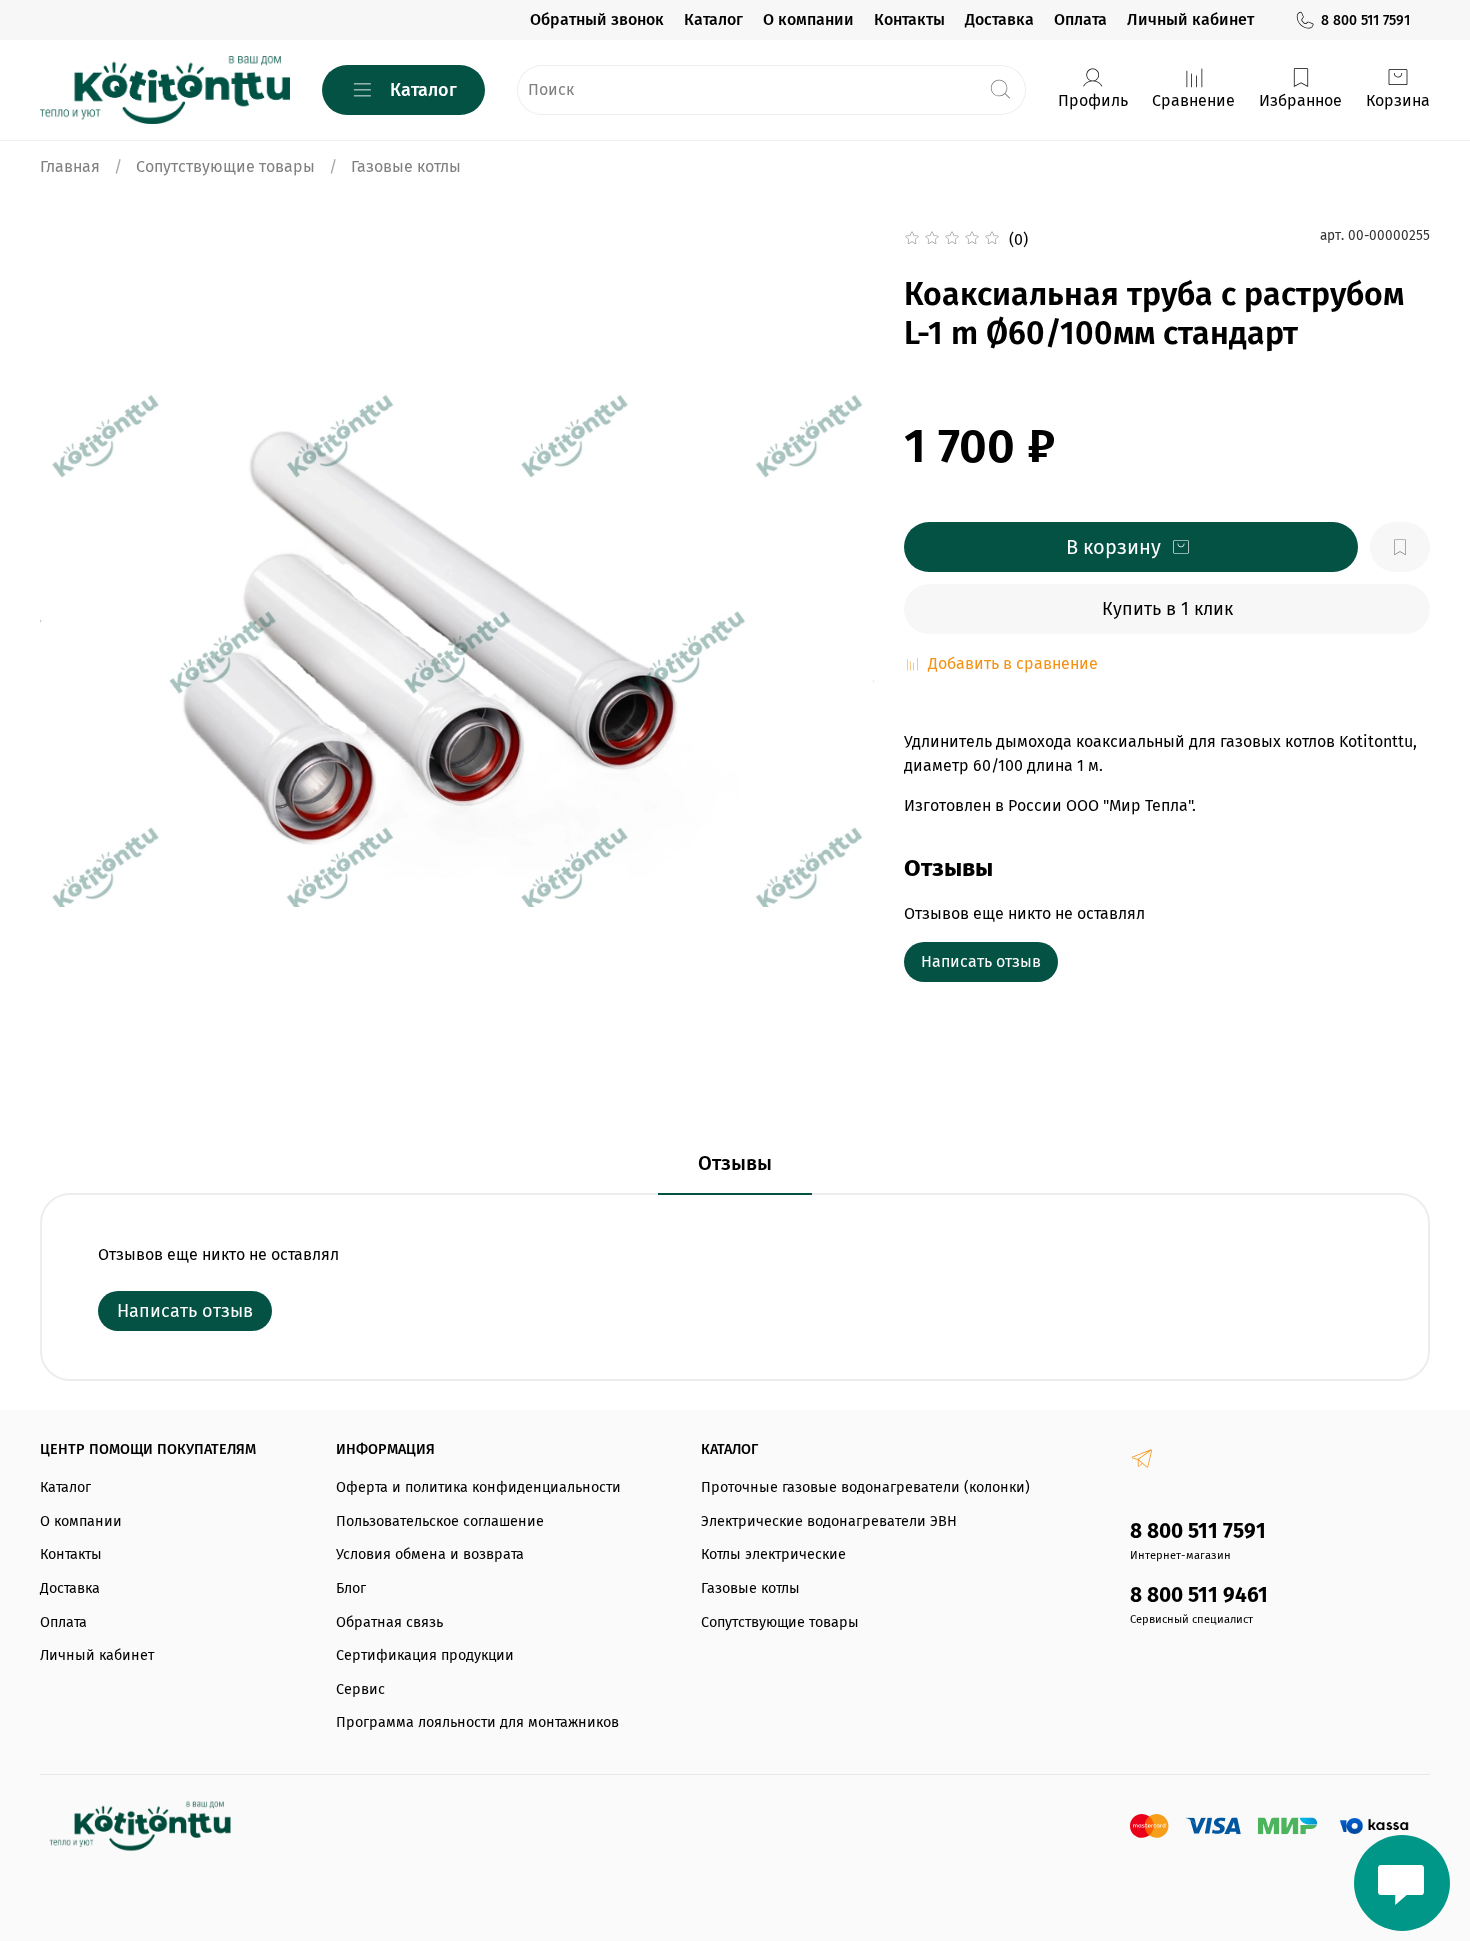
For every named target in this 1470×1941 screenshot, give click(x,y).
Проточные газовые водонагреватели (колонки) (865, 1487)
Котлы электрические (773, 1554)
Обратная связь (389, 1622)
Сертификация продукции (425, 1655)
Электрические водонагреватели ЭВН (829, 1521)
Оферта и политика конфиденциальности (478, 1487)
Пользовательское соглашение (440, 1521)
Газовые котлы (406, 166)
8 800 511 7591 (1365, 20)
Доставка (999, 19)
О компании (808, 19)
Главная (70, 166)
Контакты (909, 19)
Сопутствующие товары (225, 166)
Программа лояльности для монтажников (477, 1722)
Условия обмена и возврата (430, 1554)
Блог (351, 1588)
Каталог (713, 19)
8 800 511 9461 (1199, 1595)
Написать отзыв (981, 961)
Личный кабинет (1190, 19)
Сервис (360, 1689)
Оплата (1080, 19)
